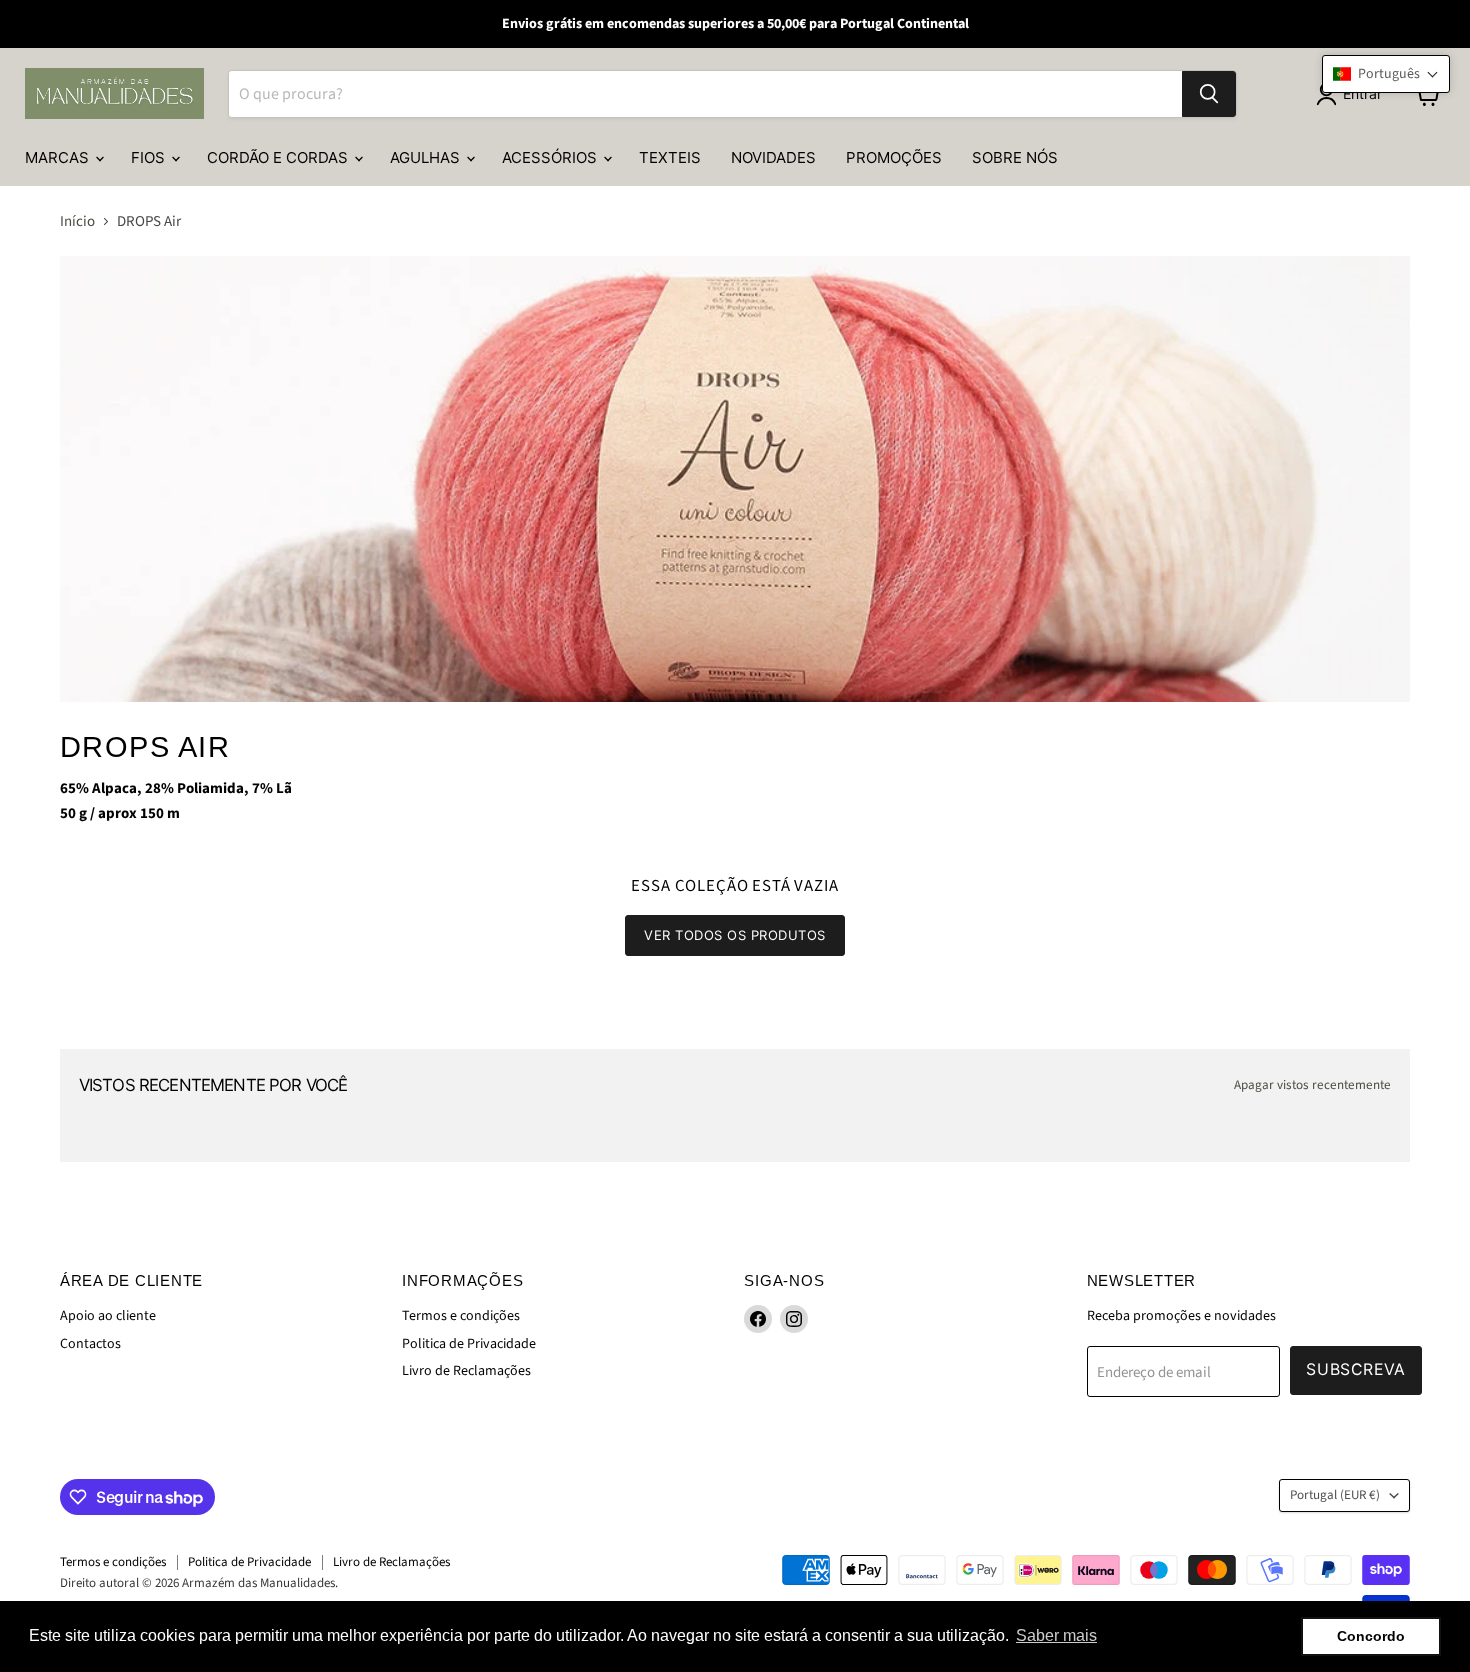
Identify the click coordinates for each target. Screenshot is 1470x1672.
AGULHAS (427, 157)
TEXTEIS (670, 157)
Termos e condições (461, 1316)
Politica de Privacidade (469, 1344)
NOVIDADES (773, 157)
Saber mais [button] (1056, 1635)
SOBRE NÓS (1015, 157)
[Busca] (1209, 94)
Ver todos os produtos (735, 935)
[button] (1386, 74)
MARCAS (59, 157)
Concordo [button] (1371, 1636)
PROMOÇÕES (894, 157)
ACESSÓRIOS (551, 157)
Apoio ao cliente (108, 1316)
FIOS (150, 157)
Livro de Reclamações (466, 1371)
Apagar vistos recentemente (1312, 1085)
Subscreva (1356, 1369)
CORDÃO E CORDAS (279, 157)
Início (77, 221)
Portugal (1335, 1495)
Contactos (90, 1344)
